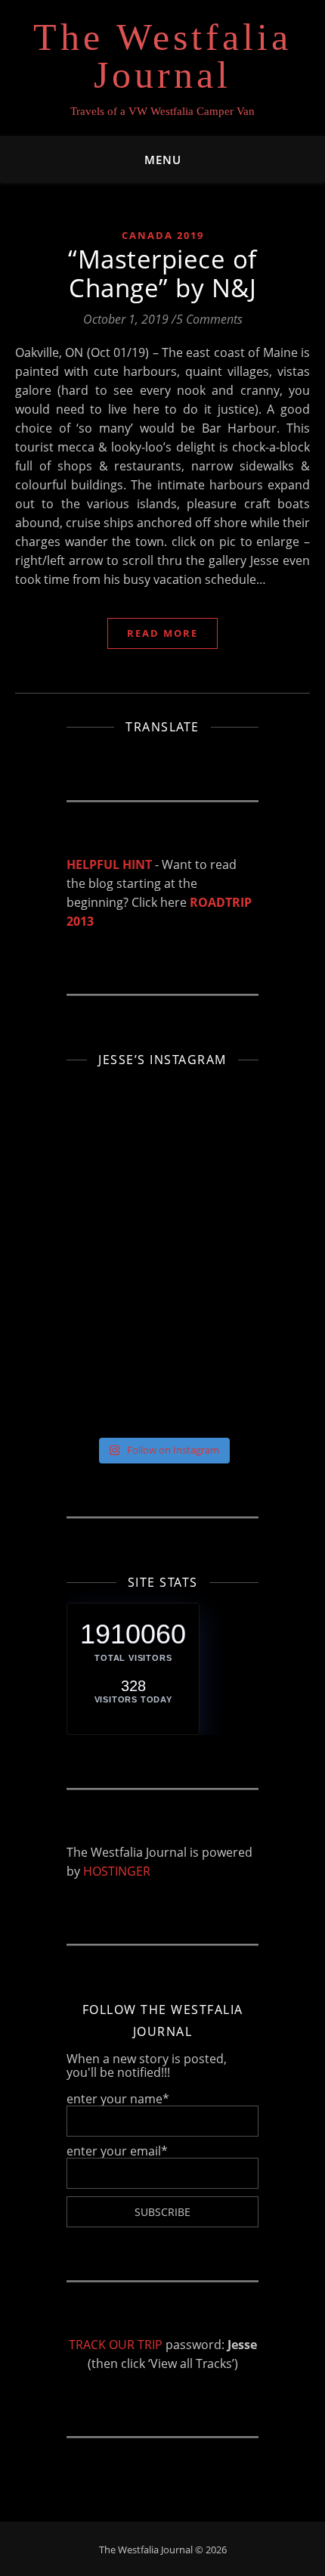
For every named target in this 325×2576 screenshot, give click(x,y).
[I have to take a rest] (99, 1293)
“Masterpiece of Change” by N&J (162, 273)
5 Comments (209, 319)
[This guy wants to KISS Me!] (99, 1367)
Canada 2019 (163, 235)
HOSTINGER (117, 1871)
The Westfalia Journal (162, 56)
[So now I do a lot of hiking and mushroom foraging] (99, 1105)
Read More (162, 633)
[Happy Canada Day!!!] (99, 1218)
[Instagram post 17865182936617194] (99, 1255)
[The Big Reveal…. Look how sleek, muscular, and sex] (99, 1180)
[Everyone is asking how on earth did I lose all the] (99, 1143)
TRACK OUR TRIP (116, 2345)
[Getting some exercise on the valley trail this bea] (99, 1404)
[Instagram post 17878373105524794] (99, 1330)
